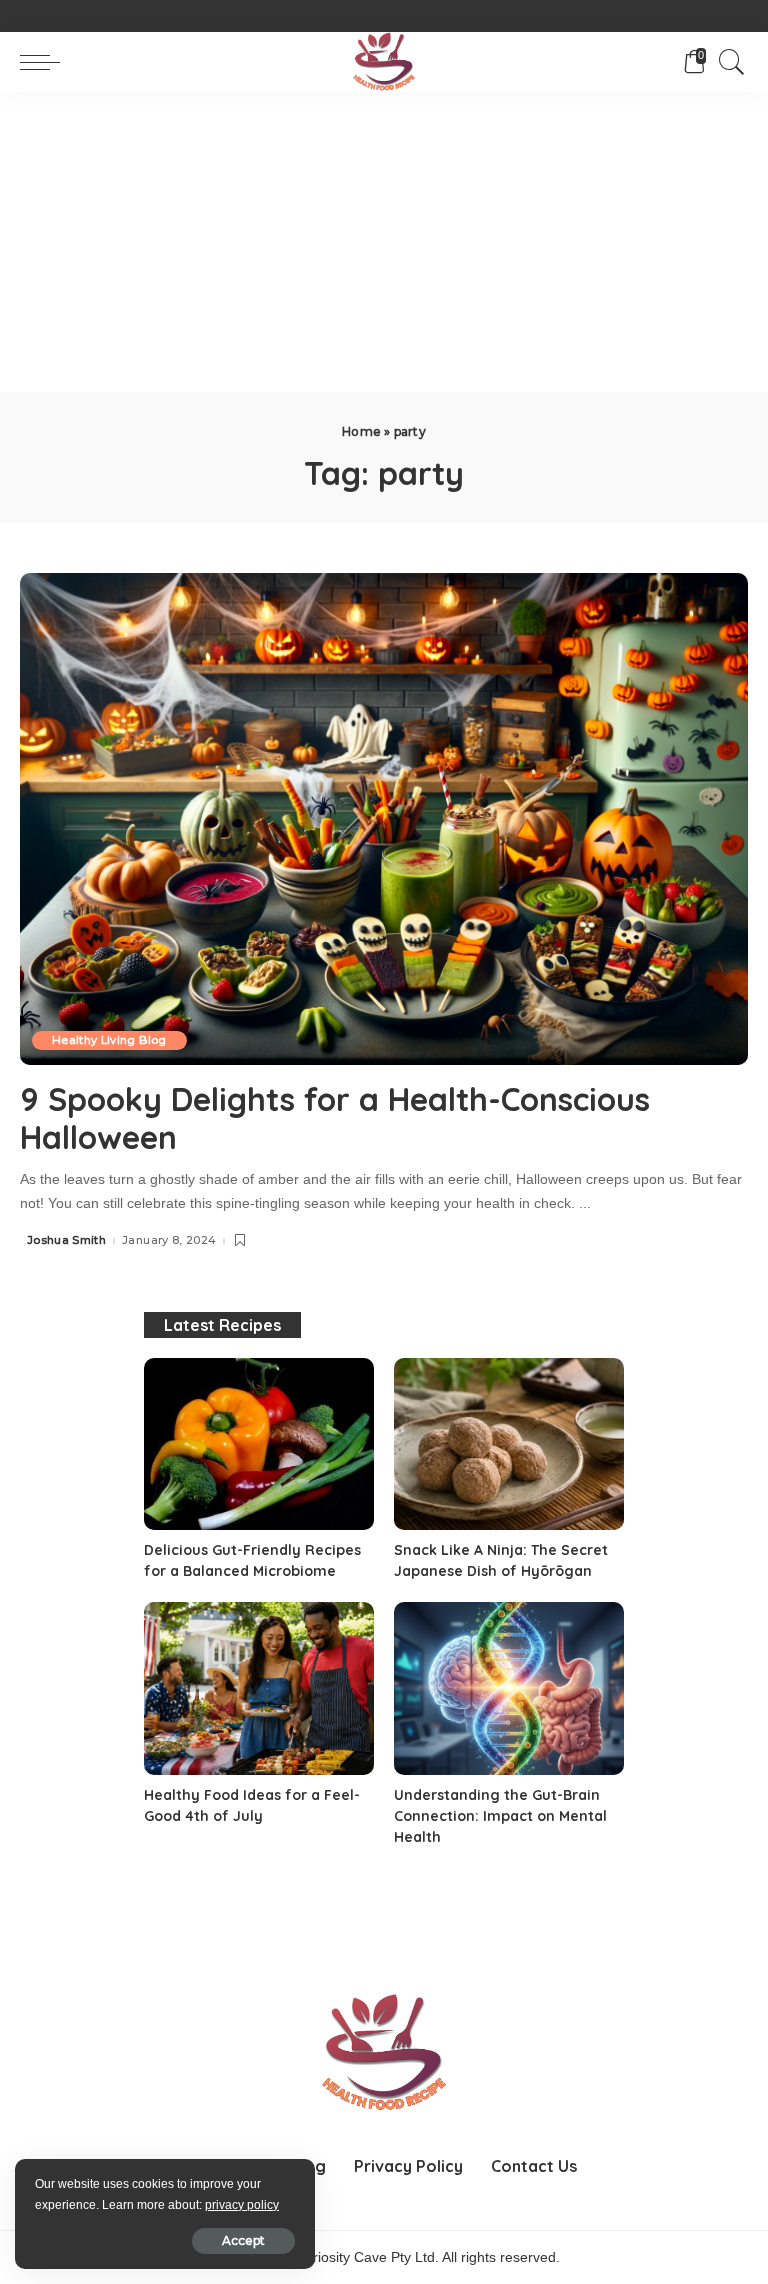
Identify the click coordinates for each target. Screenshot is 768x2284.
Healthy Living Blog (109, 1040)
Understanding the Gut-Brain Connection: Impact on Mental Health (500, 1816)
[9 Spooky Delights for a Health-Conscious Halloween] (384, 819)
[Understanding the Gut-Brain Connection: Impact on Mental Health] (509, 1688)
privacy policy (242, 2205)
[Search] (727, 62)
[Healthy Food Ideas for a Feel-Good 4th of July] (259, 1688)
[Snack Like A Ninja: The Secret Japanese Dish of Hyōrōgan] (509, 1444)
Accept (243, 2240)
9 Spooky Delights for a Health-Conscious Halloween (335, 1118)
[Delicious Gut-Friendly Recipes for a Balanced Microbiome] (259, 1444)
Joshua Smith (66, 1240)
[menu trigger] (45, 62)
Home (361, 431)
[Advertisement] (384, 242)
